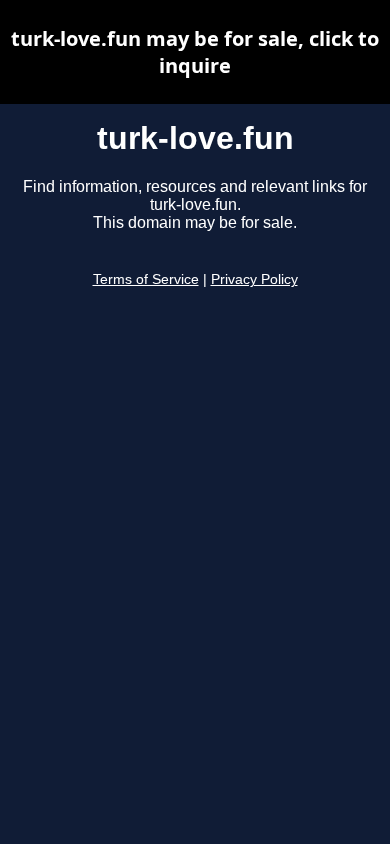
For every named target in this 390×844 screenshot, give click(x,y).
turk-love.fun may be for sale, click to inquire (195, 52)
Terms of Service (146, 279)
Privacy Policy (254, 279)
